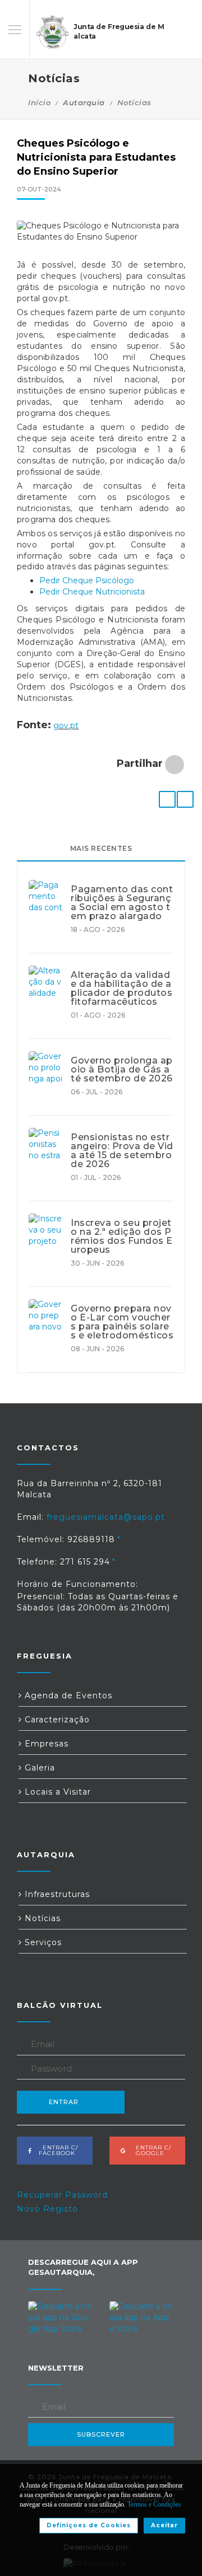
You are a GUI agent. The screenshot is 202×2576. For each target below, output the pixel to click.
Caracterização (56, 1720)
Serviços (42, 1942)
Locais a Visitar (56, 1792)
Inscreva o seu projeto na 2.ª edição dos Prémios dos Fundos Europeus (122, 1237)
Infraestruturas (56, 1894)
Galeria (38, 1768)
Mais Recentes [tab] (101, 848)
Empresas (45, 1744)
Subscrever (101, 2434)
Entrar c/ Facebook (57, 2150)
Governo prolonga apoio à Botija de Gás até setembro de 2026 (122, 1070)
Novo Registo (47, 2209)
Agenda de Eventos (67, 1696)
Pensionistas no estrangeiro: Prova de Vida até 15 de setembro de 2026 (122, 1151)
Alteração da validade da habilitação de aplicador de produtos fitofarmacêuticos (121, 989)
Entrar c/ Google (150, 2150)
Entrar (64, 2102)
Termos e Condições (154, 2504)
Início (39, 102)
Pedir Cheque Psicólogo (87, 580)
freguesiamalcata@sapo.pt (106, 1517)
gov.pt (66, 725)
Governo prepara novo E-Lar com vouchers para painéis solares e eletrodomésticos (122, 1322)
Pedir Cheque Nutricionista (92, 592)
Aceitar (164, 2525)
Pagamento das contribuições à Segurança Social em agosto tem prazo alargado (122, 903)
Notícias (134, 102)
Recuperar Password (62, 2195)
